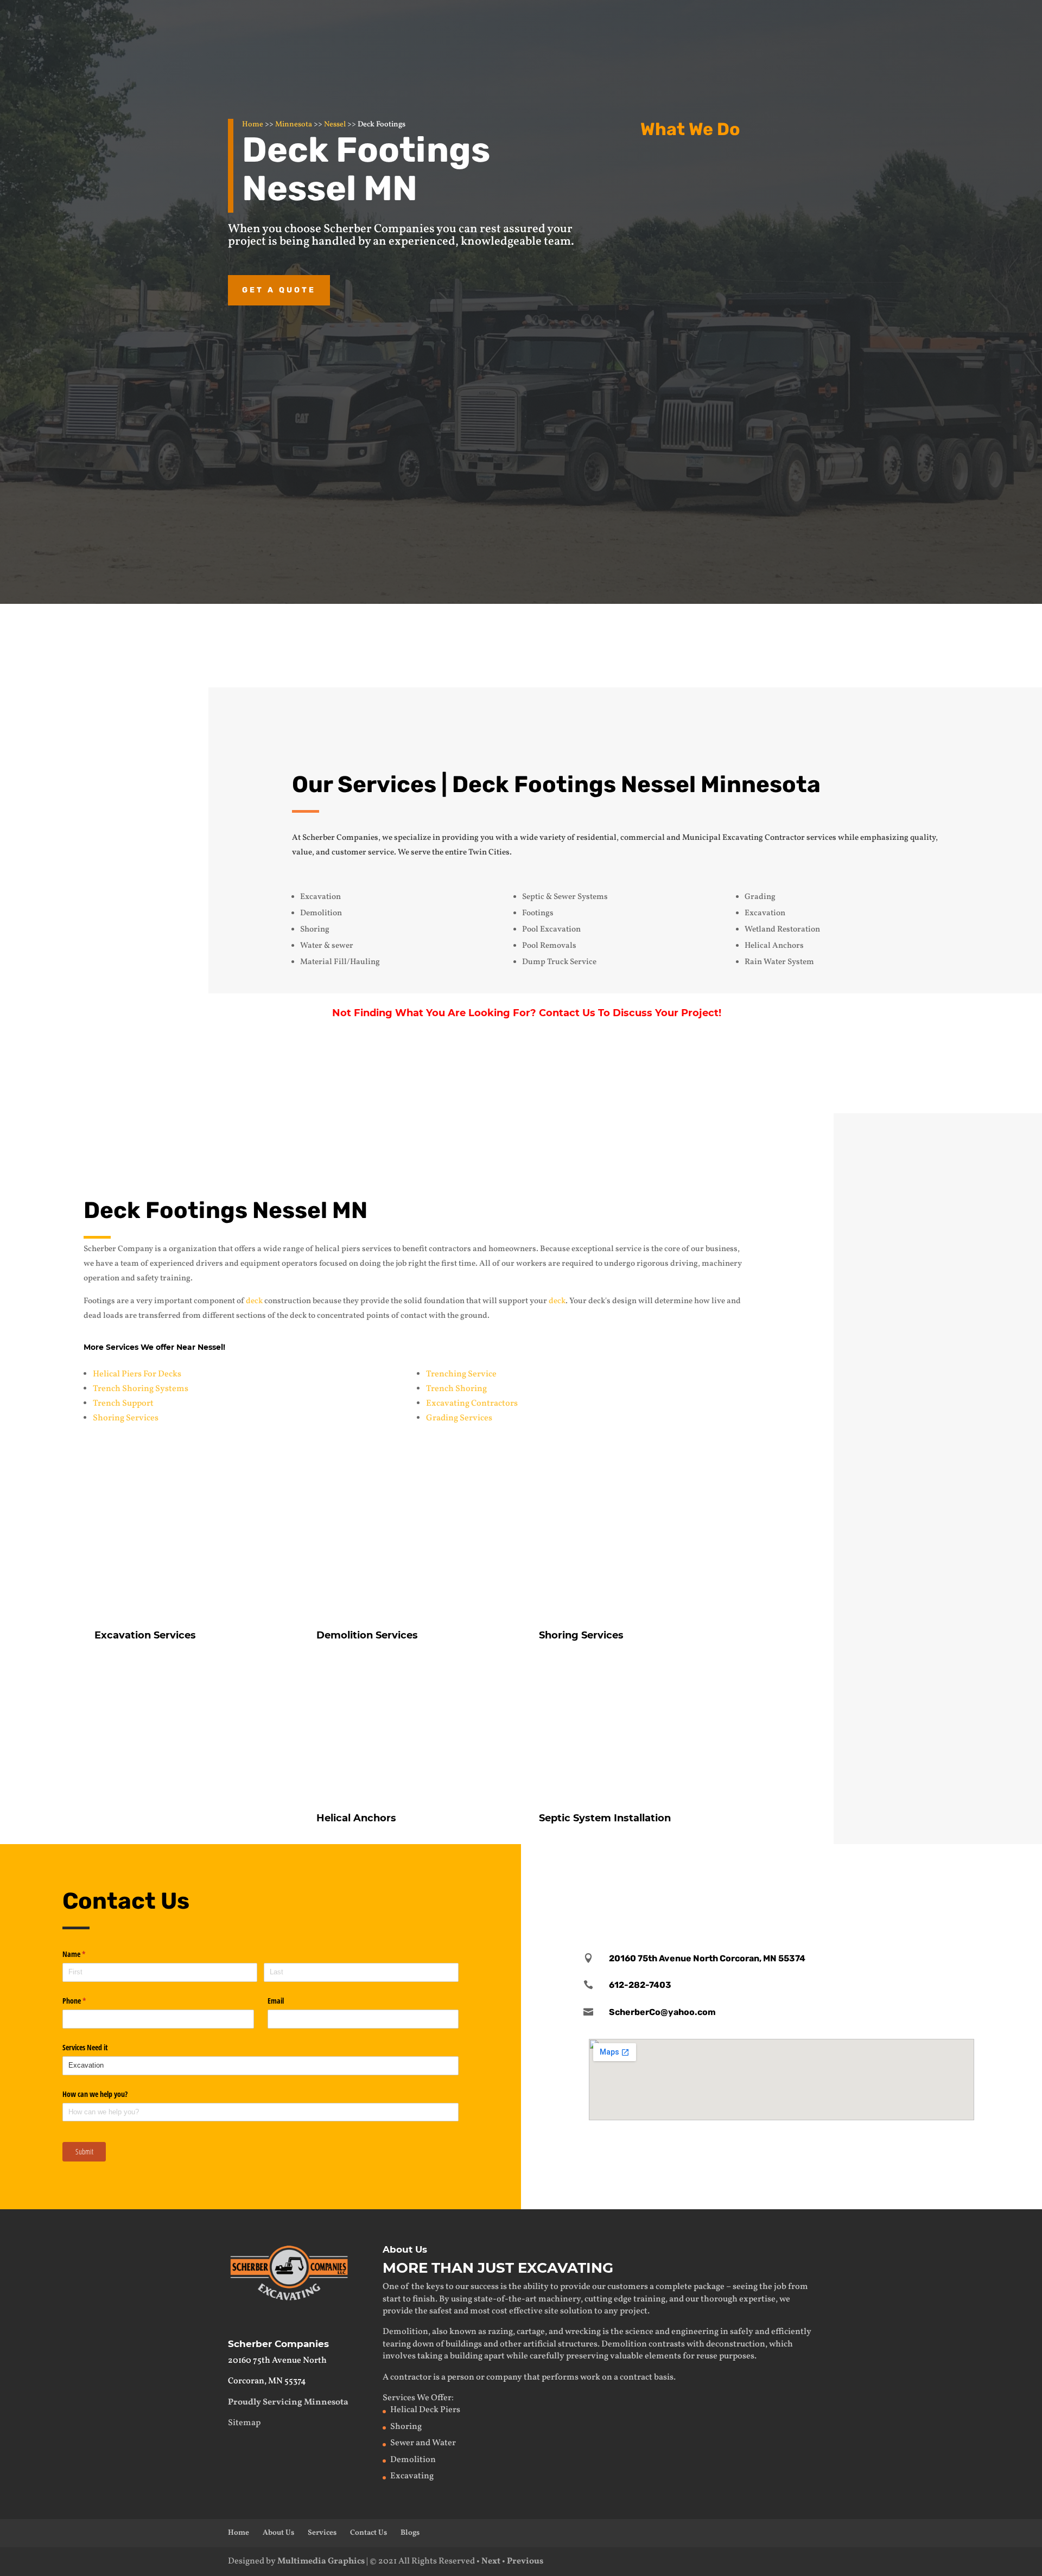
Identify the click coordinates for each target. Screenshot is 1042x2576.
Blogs (410, 2533)
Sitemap (244, 2423)
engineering (695, 2332)
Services (322, 2533)
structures (578, 2344)
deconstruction (736, 2344)
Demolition (710, 262)
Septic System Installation (605, 1818)
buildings (464, 2344)
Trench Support (123, 1404)
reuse (707, 2356)
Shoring (406, 2427)
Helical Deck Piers (425, 2410)
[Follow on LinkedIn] (816, 1874)
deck (254, 1301)
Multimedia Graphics (321, 2561)
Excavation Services (734, 168)
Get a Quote (279, 290)
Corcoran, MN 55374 (267, 2381)
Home (253, 125)
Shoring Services (126, 1418)
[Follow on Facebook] (747, 1874)
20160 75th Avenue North (277, 2361)
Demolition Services (367, 1635)
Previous (525, 2561)
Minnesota (294, 125)
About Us (278, 2533)
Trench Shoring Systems (141, 1389)
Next (491, 2561)
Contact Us (743, 642)
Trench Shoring (456, 1389)
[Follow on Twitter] (781, 1874)
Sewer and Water (423, 2443)
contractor (411, 2377)
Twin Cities (489, 853)
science (639, 2332)
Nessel (335, 125)
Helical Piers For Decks (137, 1374)
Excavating (412, 2476)
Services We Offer (417, 2398)
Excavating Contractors (472, 1404)
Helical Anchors (722, 370)
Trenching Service (461, 1374)
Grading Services (459, 1418)
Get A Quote (834, 1075)
